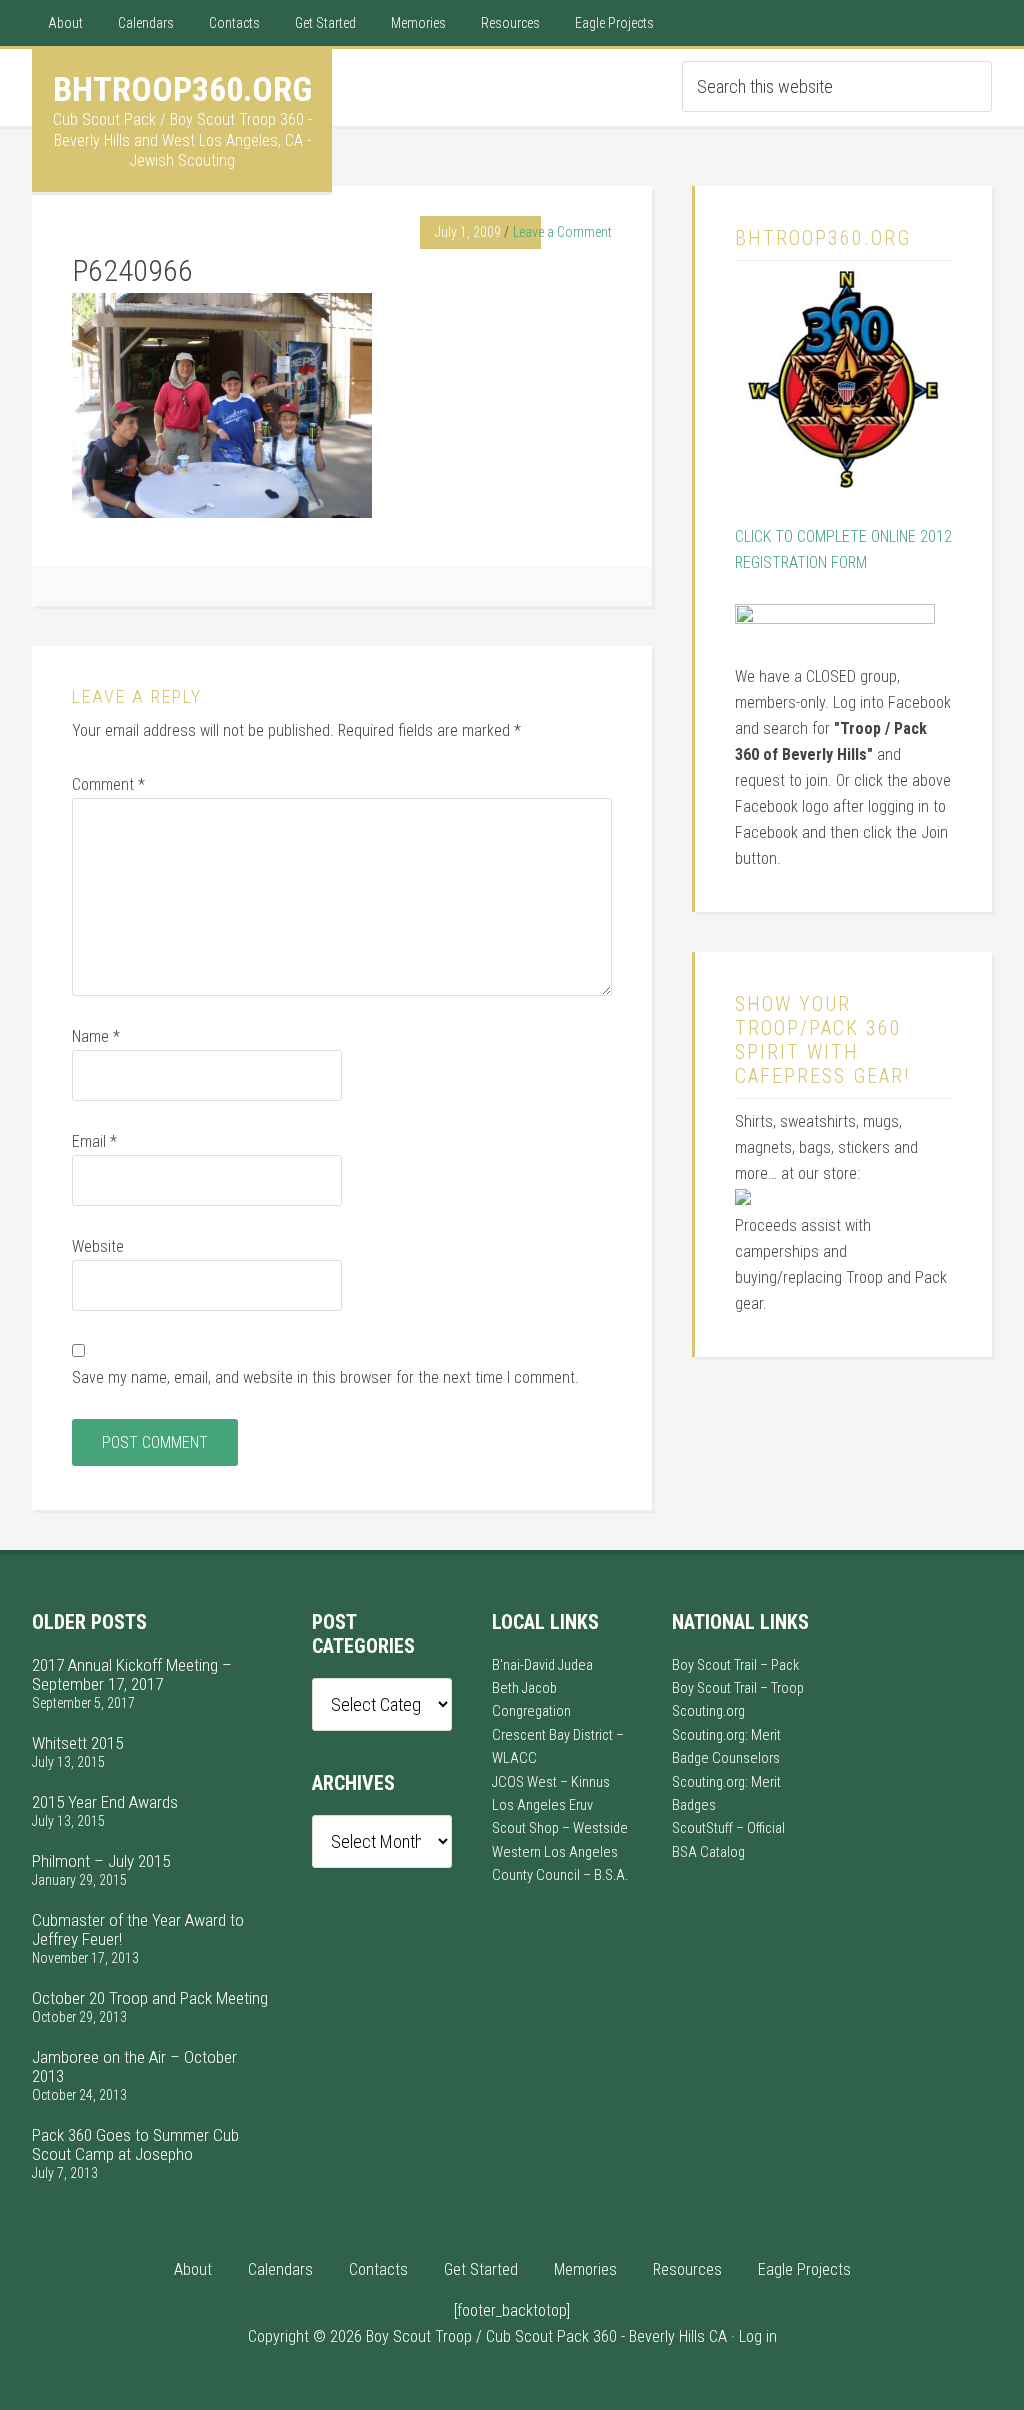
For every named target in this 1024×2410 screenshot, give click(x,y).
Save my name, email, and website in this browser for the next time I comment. (325, 1377)
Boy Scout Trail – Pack (735, 1665)
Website (98, 1246)
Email (94, 1141)
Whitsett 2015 (77, 1743)
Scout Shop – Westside (560, 1828)
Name (96, 1036)
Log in (758, 2336)
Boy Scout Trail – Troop (738, 1688)
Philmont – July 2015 (101, 1861)
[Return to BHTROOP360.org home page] (843, 482)
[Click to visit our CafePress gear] (743, 1199)
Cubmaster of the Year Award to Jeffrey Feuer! (138, 1929)
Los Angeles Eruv (542, 1805)
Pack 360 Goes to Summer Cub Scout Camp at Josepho (135, 2144)
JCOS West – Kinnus (551, 1782)
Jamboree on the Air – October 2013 (134, 2066)
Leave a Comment (562, 232)
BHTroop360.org (182, 89)
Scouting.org (708, 1711)
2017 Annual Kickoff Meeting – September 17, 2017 (132, 1674)
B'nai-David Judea (542, 1665)
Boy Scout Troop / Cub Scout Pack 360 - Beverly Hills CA (546, 2336)
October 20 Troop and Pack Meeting (150, 1998)
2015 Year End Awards (105, 1802)
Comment (108, 784)
